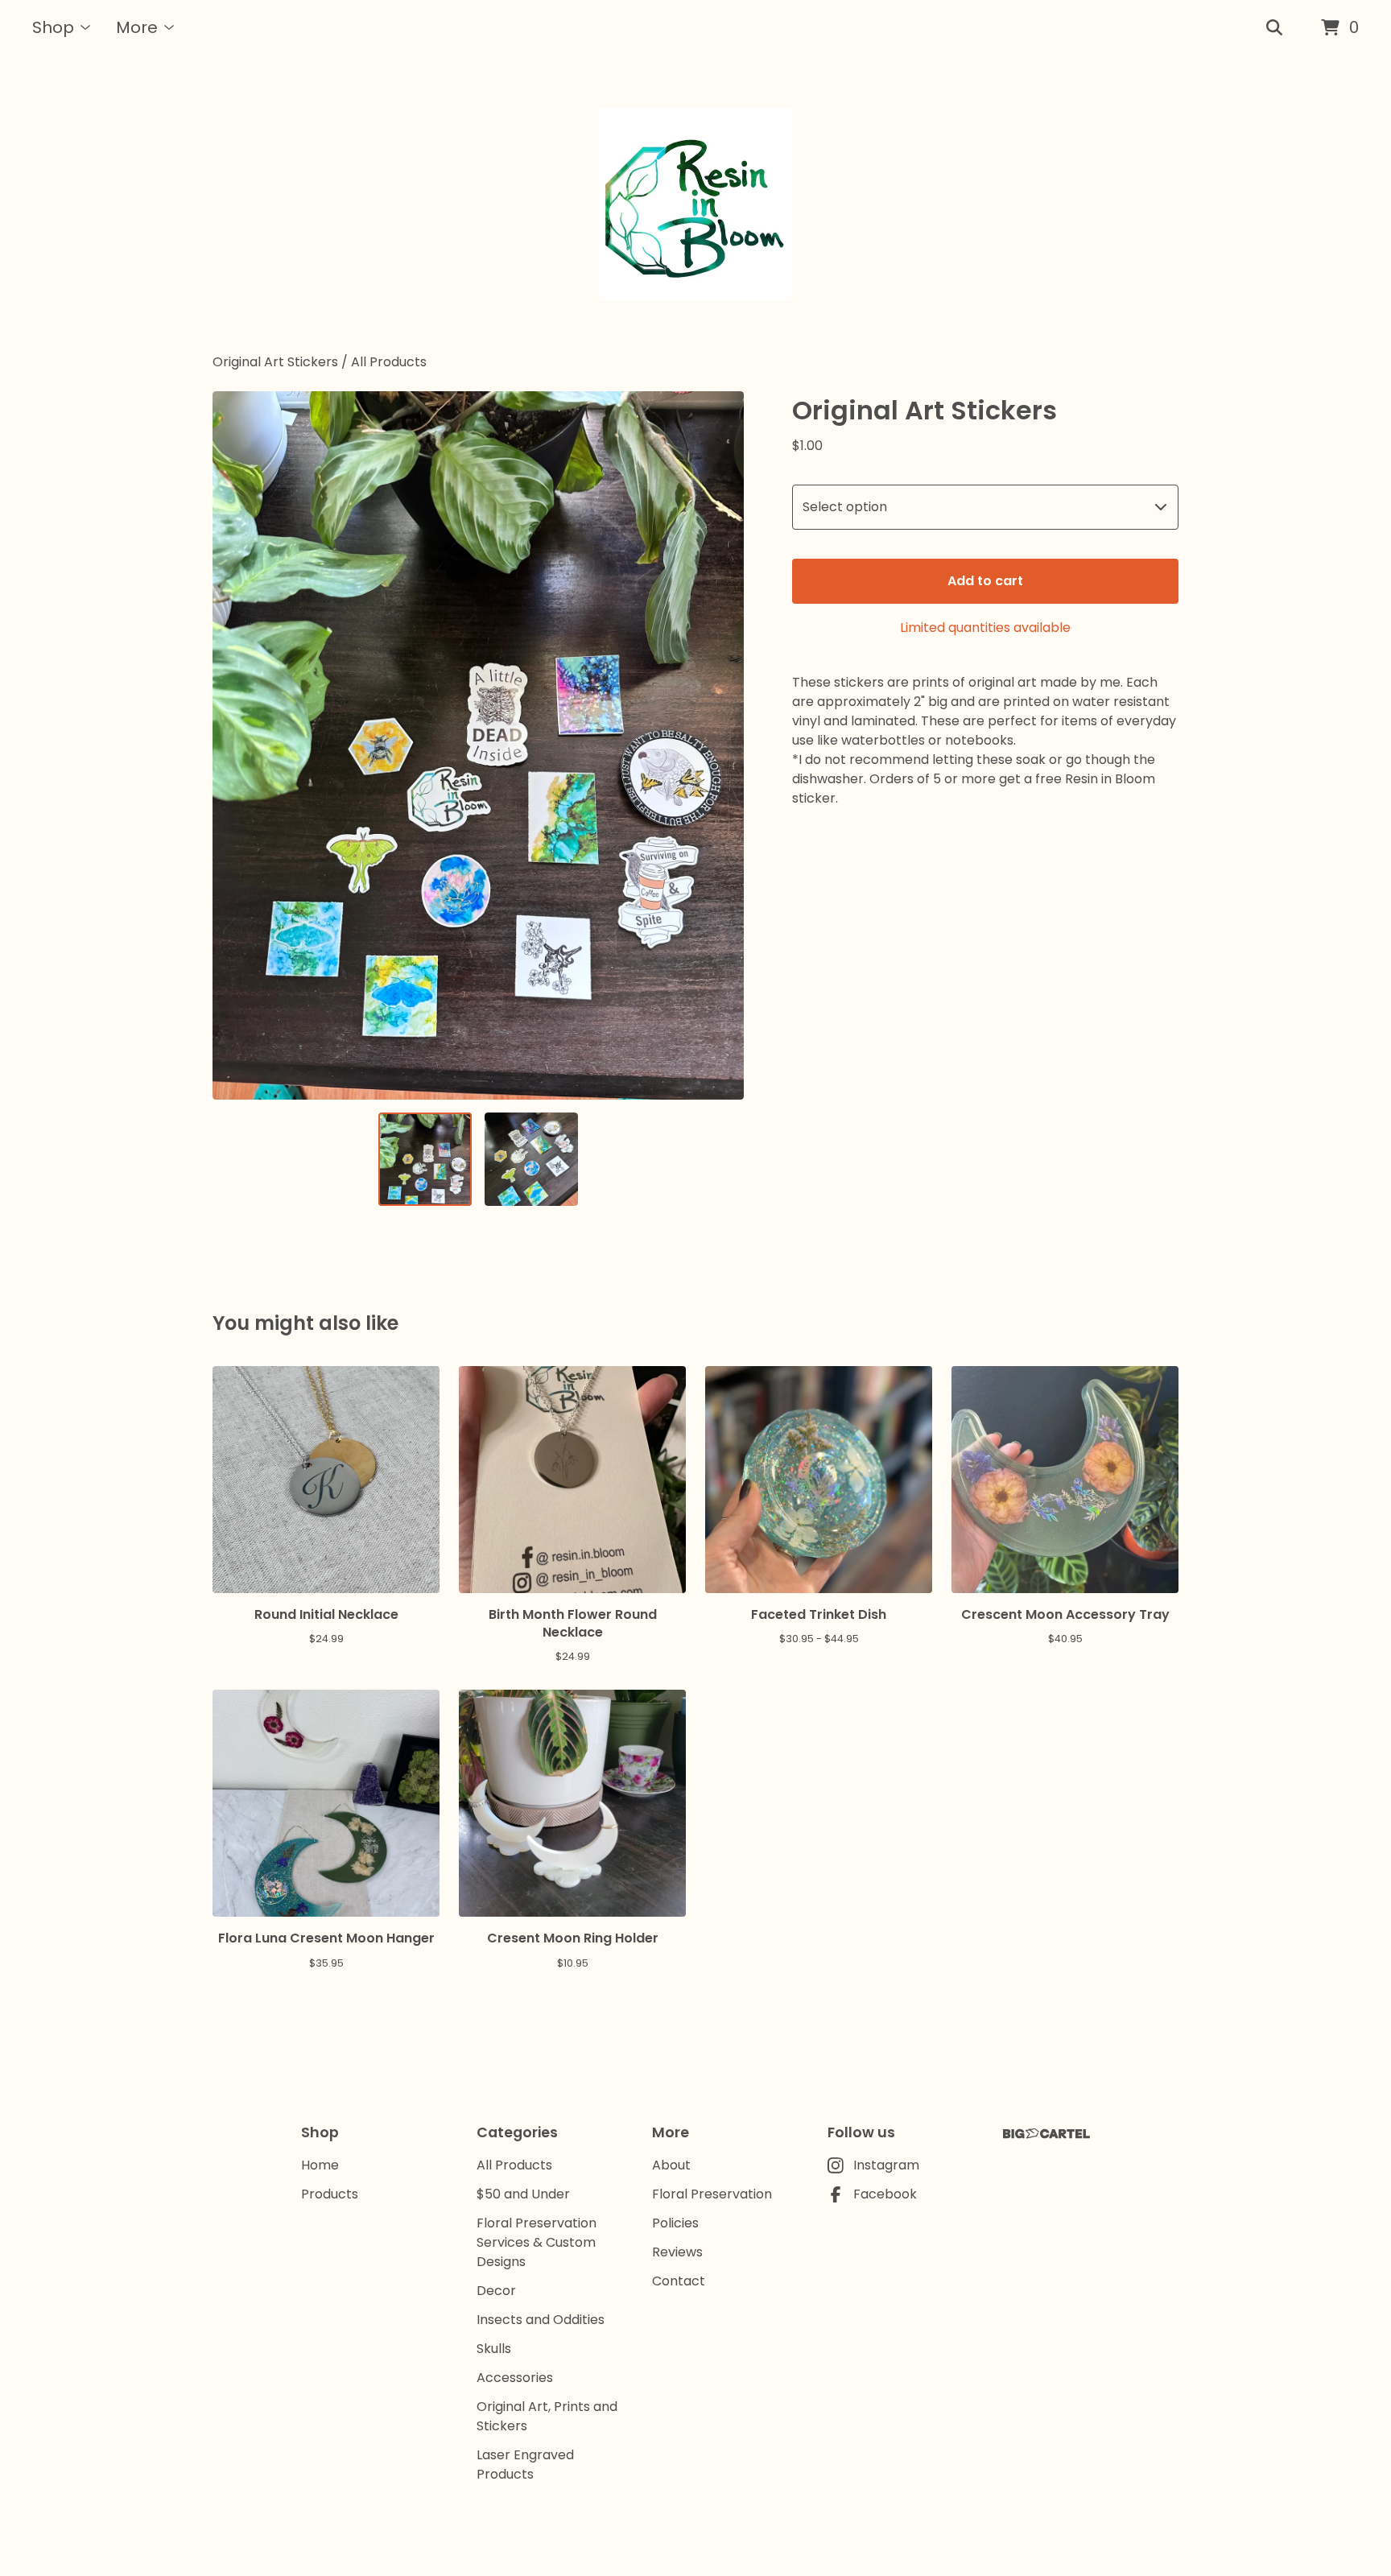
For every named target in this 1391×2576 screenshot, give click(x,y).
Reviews (677, 2252)
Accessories (515, 2378)
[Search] (1274, 28)
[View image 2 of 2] (531, 1159)
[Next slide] (721, 745)
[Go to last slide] (235, 745)
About (671, 2165)
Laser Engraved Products (525, 2465)
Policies (675, 2223)
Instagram (886, 2165)
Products (330, 2194)
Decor (496, 2291)
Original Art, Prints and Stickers (547, 2416)
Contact (679, 2281)
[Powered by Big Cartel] (1046, 2134)
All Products (389, 362)
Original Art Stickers (275, 362)
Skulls (494, 2349)
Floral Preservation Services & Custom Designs (537, 2242)
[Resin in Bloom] (695, 204)
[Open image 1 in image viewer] (478, 745)
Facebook (885, 2194)
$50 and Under (523, 2194)
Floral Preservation (712, 2194)
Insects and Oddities (541, 2320)
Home (320, 2165)
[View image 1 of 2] (425, 1159)
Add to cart (985, 581)
